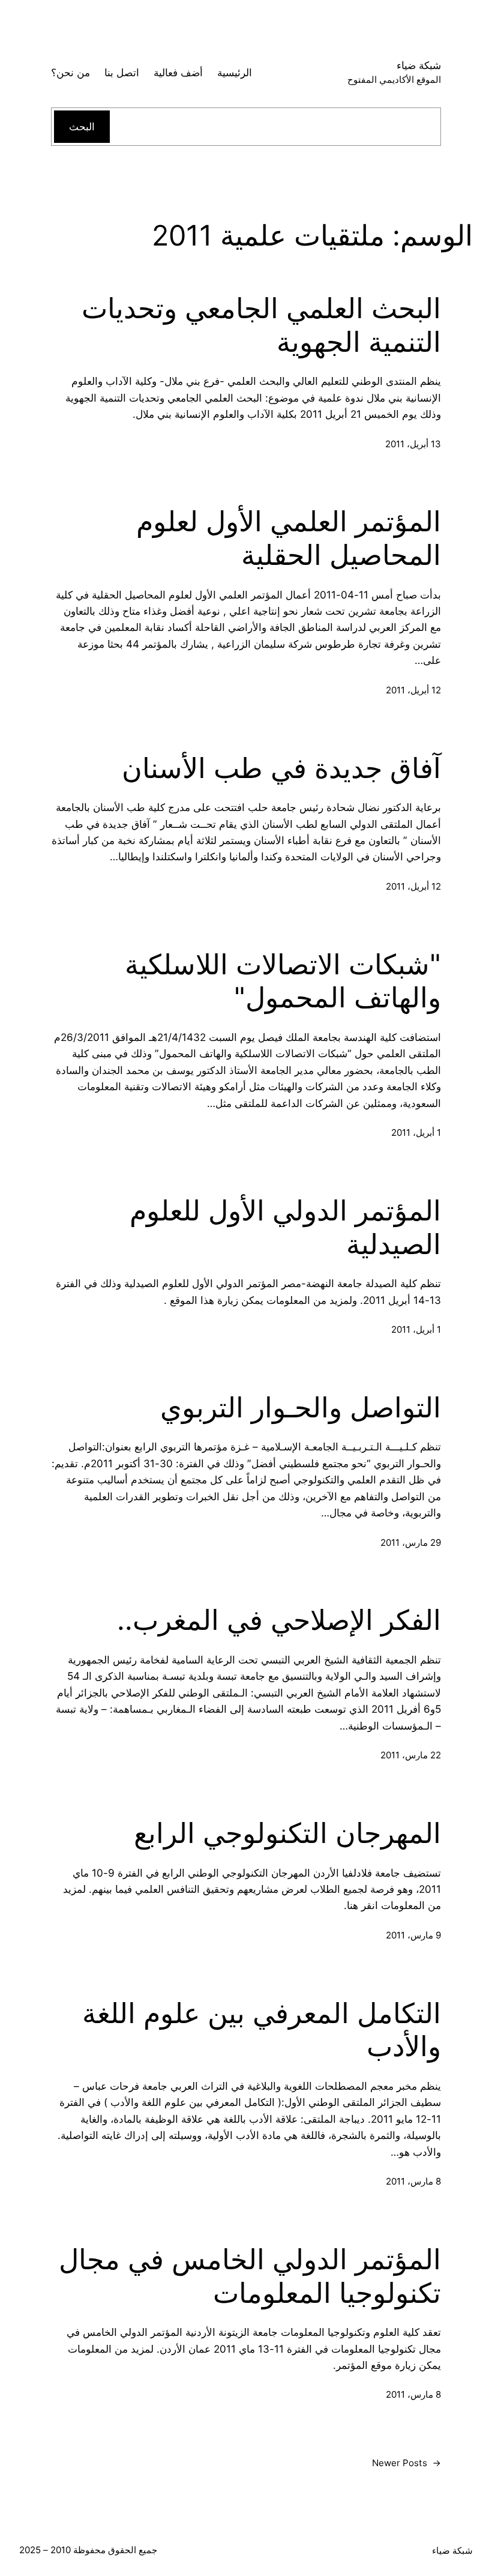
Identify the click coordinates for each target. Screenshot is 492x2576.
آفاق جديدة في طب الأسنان (281, 768)
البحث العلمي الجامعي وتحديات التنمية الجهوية (261, 325)
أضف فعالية (178, 72)
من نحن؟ (70, 72)
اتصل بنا (122, 72)
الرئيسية (235, 72)
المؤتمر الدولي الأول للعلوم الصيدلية (285, 1227)
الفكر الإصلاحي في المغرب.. (279, 1620)
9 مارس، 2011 (413, 1935)
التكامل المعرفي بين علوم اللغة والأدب (262, 2030)
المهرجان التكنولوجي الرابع (287, 1833)
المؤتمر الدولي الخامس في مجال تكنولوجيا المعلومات (250, 2276)
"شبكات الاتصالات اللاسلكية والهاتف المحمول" (283, 981)
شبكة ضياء (419, 65)
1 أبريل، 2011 (416, 1133)
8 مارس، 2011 (413, 2181)
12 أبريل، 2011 (413, 690)
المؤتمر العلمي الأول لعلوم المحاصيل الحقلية (289, 538)
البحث (82, 126)
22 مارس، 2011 (411, 1755)
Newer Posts (406, 2463)
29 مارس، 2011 (411, 1543)
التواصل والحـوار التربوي (301, 1407)
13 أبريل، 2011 (413, 444)
